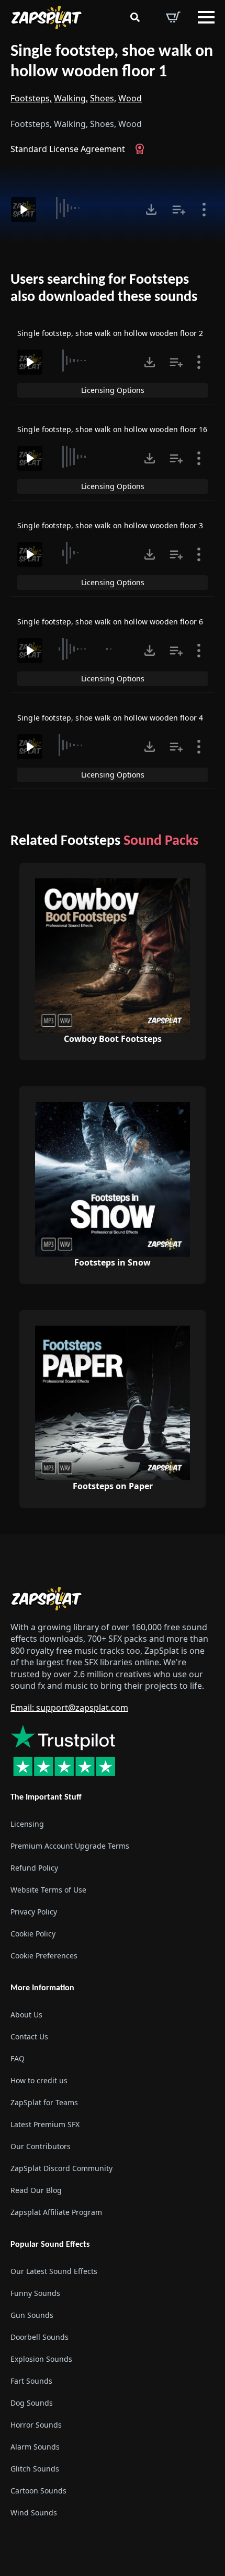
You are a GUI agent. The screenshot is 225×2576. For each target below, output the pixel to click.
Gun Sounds (32, 2315)
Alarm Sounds (35, 2447)
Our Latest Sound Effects (54, 2271)
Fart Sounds (31, 2381)
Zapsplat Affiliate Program (56, 2212)
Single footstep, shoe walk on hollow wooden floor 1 (112, 62)
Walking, (71, 98)
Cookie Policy (33, 1934)
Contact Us (29, 2037)
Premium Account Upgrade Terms (70, 1846)
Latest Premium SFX (45, 2124)
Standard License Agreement (68, 149)
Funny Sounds (35, 2293)
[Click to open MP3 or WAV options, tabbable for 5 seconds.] (151, 210)
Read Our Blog (36, 2190)
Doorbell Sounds (40, 2337)
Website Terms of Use (48, 1890)
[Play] (24, 210)
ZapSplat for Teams (44, 2102)
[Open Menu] (206, 17)
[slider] (89, 208)
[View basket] (173, 17)
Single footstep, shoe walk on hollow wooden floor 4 (110, 718)
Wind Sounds (34, 2513)
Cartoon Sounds (38, 2491)
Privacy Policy (34, 1912)
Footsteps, (31, 98)
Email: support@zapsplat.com (69, 1708)
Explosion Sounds (41, 2359)
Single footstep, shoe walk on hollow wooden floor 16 (112, 429)
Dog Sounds (32, 2403)
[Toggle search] (135, 17)
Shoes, (103, 98)
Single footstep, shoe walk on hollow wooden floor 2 (110, 333)
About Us (26, 2015)
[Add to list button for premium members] (179, 210)
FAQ (18, 2058)
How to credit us (39, 2080)
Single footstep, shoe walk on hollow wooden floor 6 (110, 622)
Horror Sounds (36, 2425)
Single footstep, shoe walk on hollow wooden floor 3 (110, 525)
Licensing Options (113, 390)
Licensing (27, 1824)
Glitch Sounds (35, 2469)
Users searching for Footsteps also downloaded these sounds (104, 289)
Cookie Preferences (44, 1956)
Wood (130, 98)
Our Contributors (41, 2146)
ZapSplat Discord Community (61, 2168)
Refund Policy (34, 1868)
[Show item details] (204, 210)
